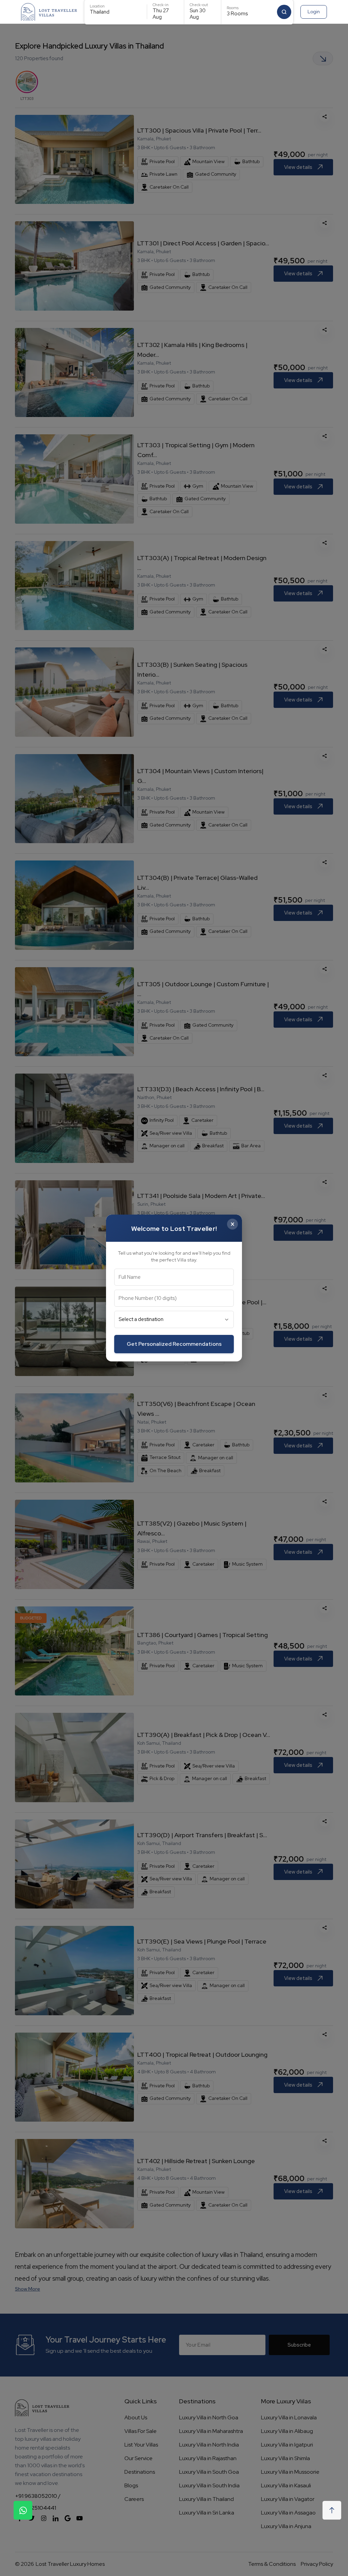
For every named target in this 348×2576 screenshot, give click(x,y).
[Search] (284, 12)
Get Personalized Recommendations (174, 1344)
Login (314, 12)
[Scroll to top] (332, 2510)
